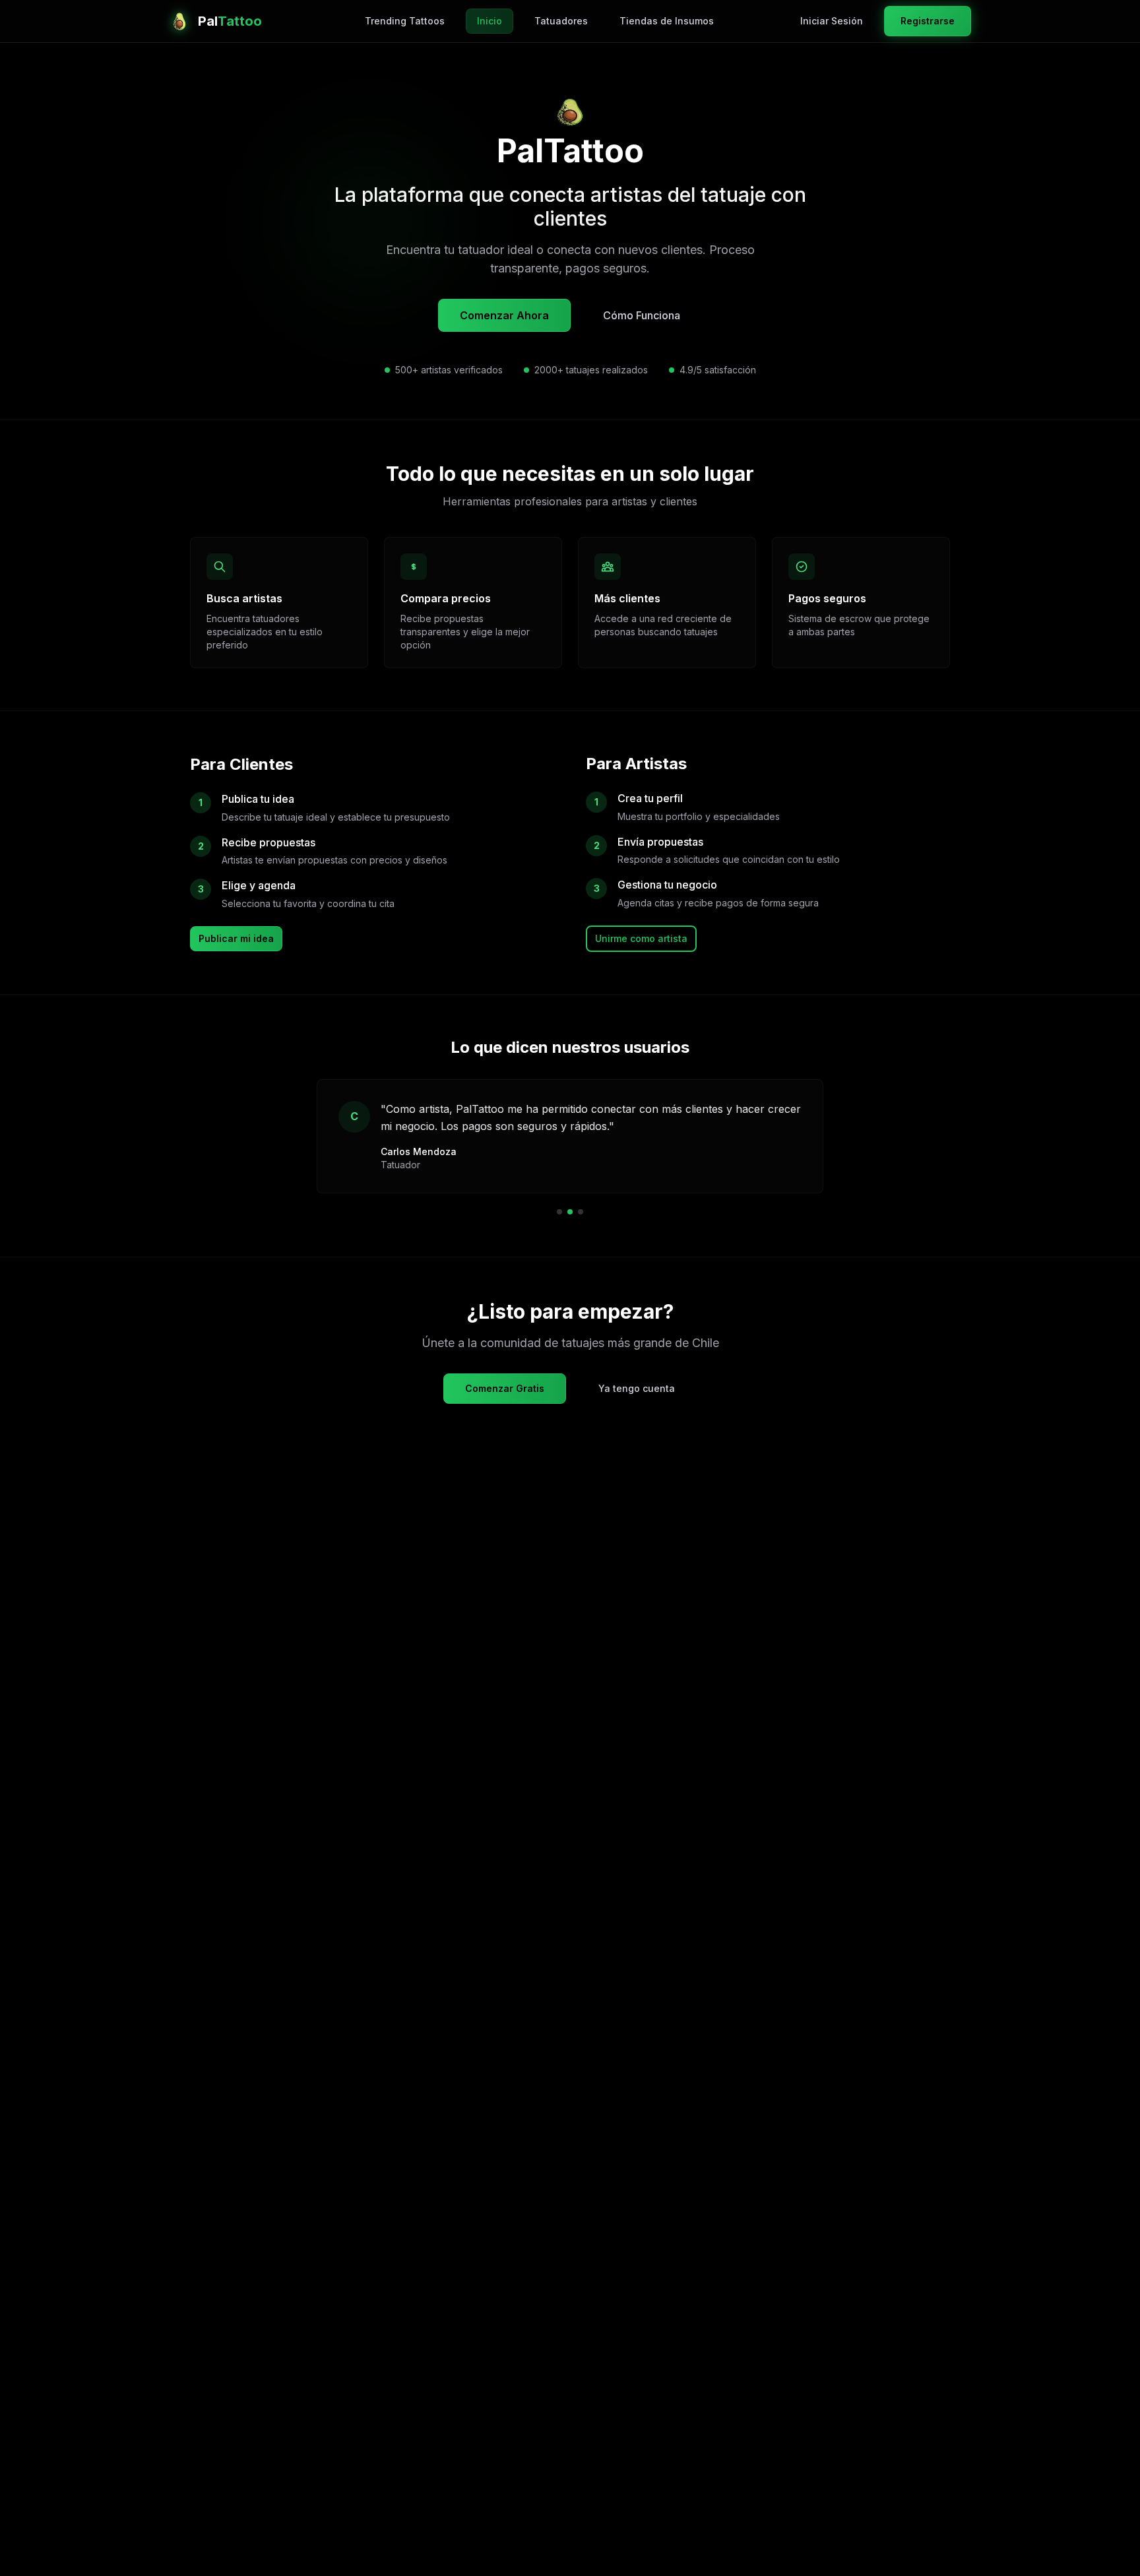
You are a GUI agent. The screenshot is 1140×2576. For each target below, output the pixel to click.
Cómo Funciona (642, 315)
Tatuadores (561, 21)
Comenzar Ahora (504, 315)
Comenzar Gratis (505, 1388)
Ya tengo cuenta (637, 1388)
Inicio (490, 21)
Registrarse (928, 21)
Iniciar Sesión (832, 21)
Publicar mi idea (236, 938)
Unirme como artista (641, 938)
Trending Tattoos (405, 21)
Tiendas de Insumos (667, 21)
